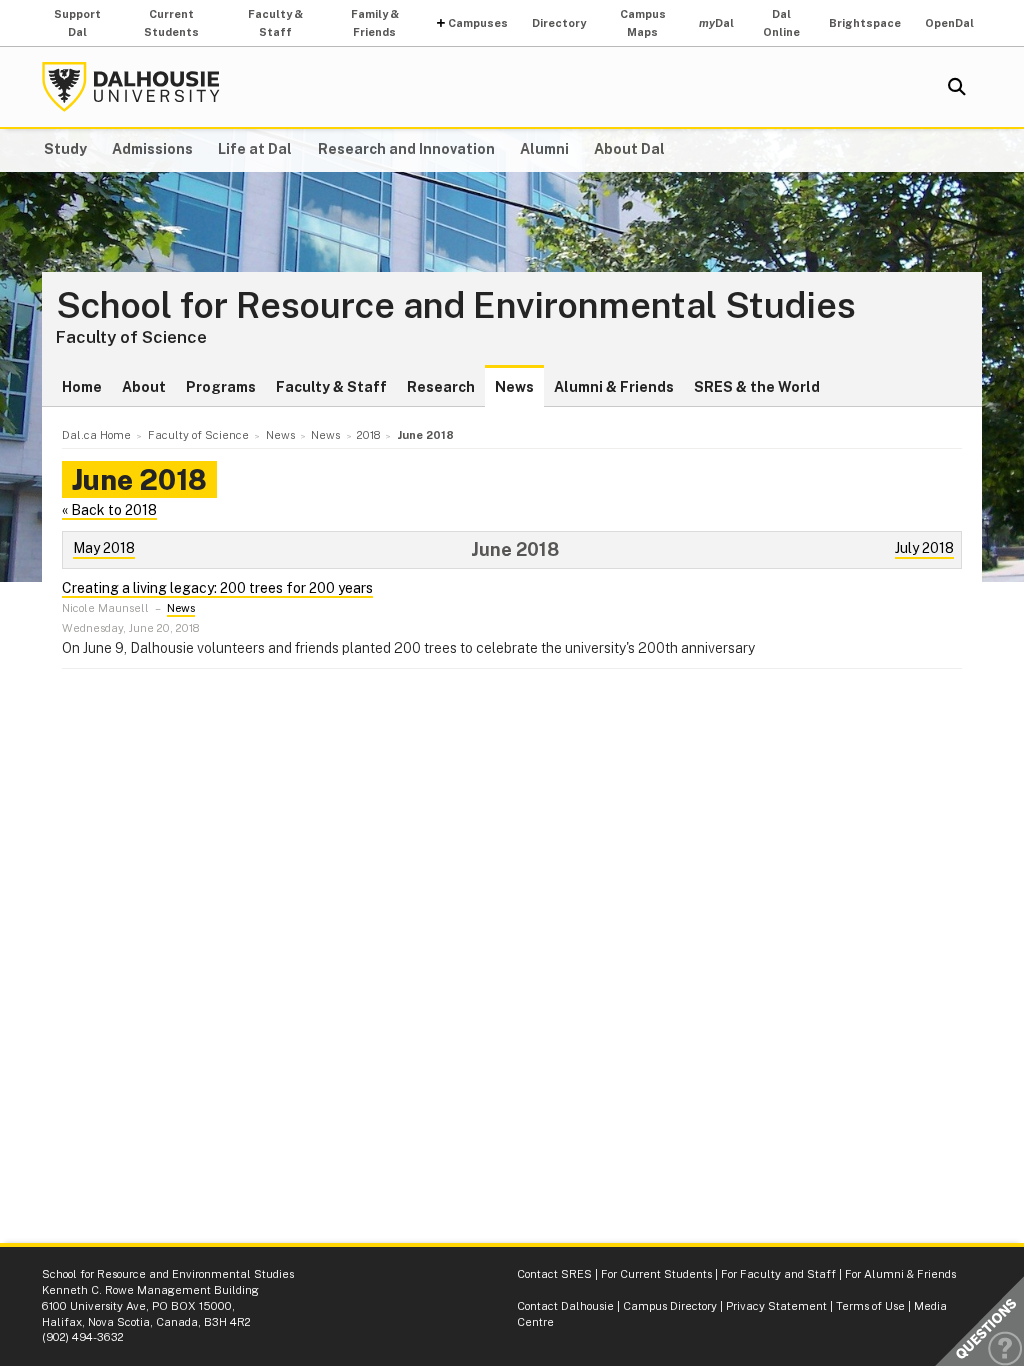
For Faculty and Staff (778, 1274)
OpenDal (949, 23)
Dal (716, 23)
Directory (559, 23)
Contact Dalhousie (565, 1306)
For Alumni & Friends (900, 1274)
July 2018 (924, 548)
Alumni (544, 149)
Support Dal (77, 23)
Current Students (171, 23)
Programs (221, 387)
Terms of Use (870, 1306)
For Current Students (656, 1274)
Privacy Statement (776, 1306)
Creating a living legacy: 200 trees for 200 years (217, 588)
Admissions (152, 149)
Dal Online (781, 23)
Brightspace (865, 23)
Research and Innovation (406, 149)
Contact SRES (554, 1274)
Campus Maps (643, 23)
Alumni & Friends (614, 387)
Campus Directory (670, 1306)
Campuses (478, 23)
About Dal (629, 149)
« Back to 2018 (109, 510)
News (514, 387)
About (144, 387)
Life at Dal (255, 149)
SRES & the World (757, 387)
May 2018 (104, 548)
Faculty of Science (131, 337)
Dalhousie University (131, 87)
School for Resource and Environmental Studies (456, 306)
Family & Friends (375, 23)
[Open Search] (957, 87)
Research (441, 387)
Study (65, 149)
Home (82, 387)
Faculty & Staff (275, 23)
